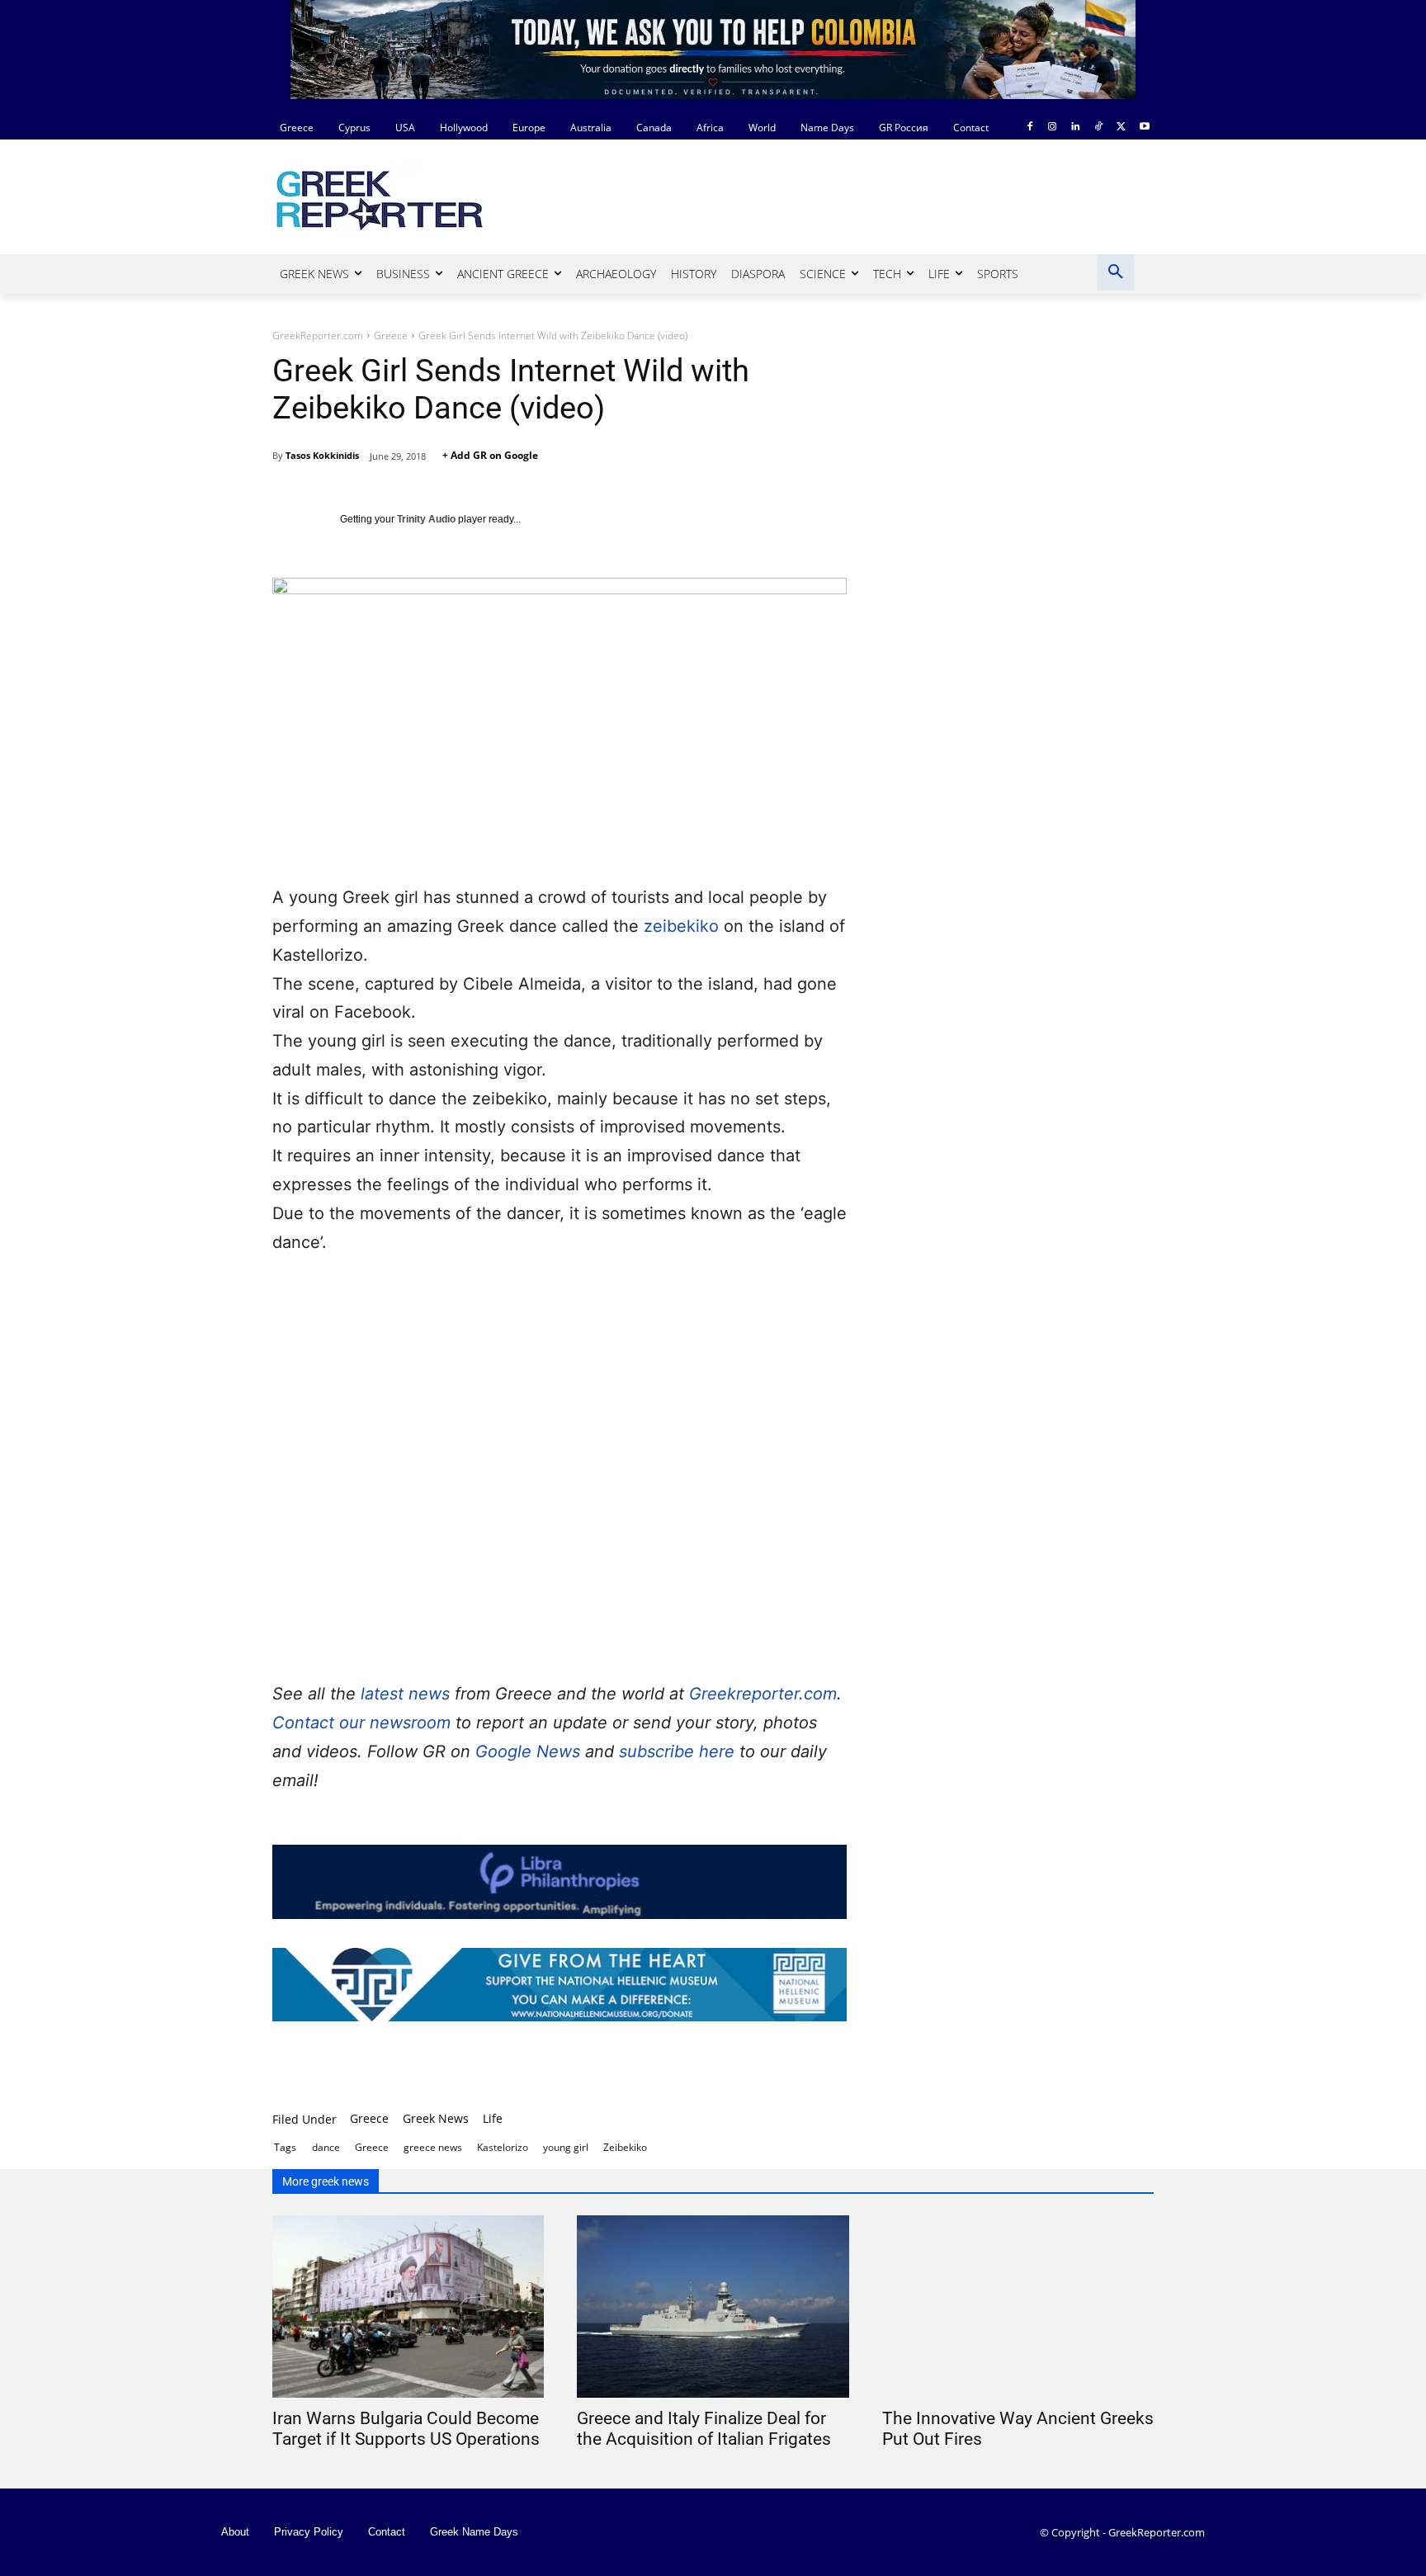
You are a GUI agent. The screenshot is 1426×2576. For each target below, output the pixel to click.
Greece (391, 336)
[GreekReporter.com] (404, 198)
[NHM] (560, 1985)
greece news (433, 2147)
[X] (1121, 128)
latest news (405, 1694)
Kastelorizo (503, 2147)
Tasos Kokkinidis (322, 455)
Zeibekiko (625, 2147)
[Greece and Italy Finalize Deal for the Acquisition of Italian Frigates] (713, 2307)
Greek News (436, 2118)
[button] (1116, 272)
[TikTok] (1099, 128)
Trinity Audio (426, 519)
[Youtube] (1144, 128)
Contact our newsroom (364, 1723)
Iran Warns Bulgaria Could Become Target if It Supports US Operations (406, 2429)
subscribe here (679, 1751)
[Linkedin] (1076, 128)
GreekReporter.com (318, 336)
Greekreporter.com (763, 1694)
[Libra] (560, 1881)
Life (493, 2118)
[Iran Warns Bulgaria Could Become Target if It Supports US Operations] (408, 2307)
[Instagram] (1053, 128)
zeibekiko (681, 926)
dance (326, 2147)
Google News (530, 1751)
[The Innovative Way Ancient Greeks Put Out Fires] (1018, 2307)
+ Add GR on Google (490, 455)
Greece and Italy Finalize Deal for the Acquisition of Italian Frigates (704, 2429)
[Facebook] (1029, 128)
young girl (566, 2147)
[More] (779, 2068)
